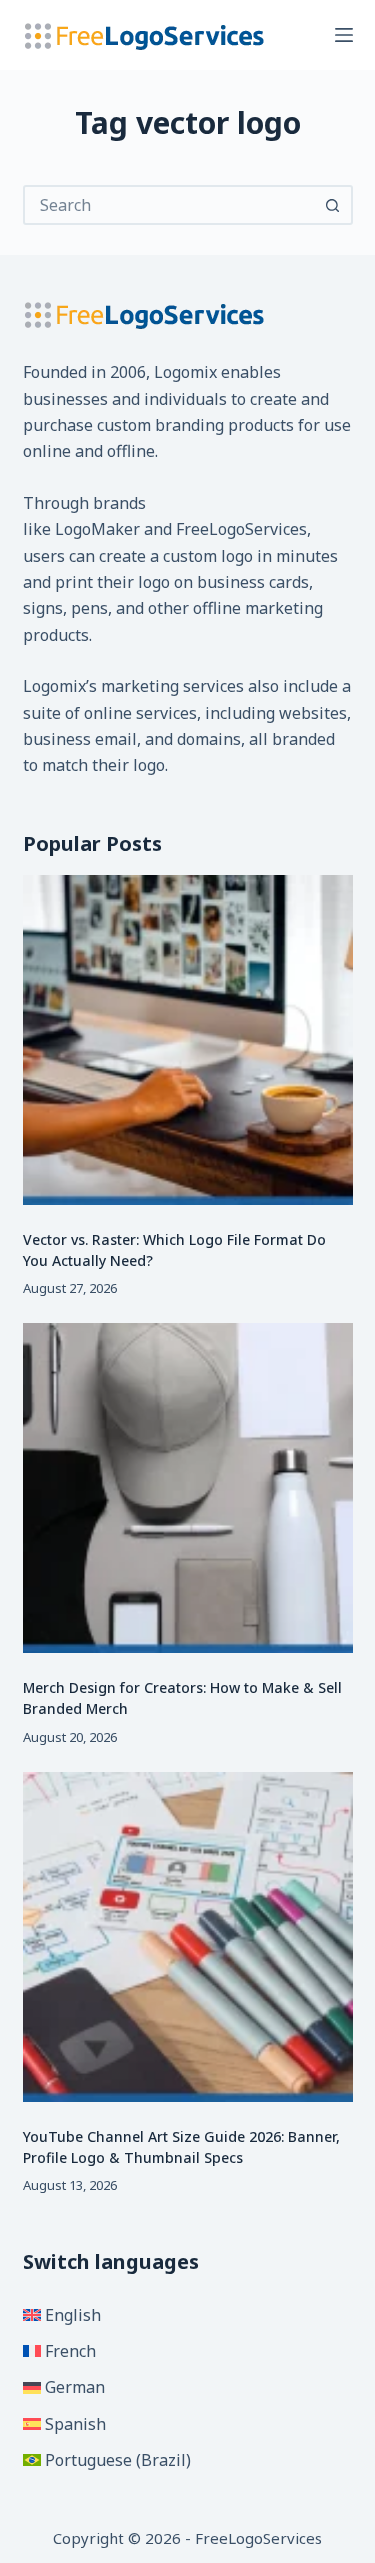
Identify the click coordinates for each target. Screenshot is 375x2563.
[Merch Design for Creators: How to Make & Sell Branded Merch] (188, 1488)
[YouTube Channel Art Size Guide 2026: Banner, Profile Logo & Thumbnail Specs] (188, 1937)
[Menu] (344, 35)
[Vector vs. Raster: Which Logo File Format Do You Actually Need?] (188, 1040)
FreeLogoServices (241, 529)
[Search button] (333, 205)
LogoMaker (97, 529)
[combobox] (170, 205)
